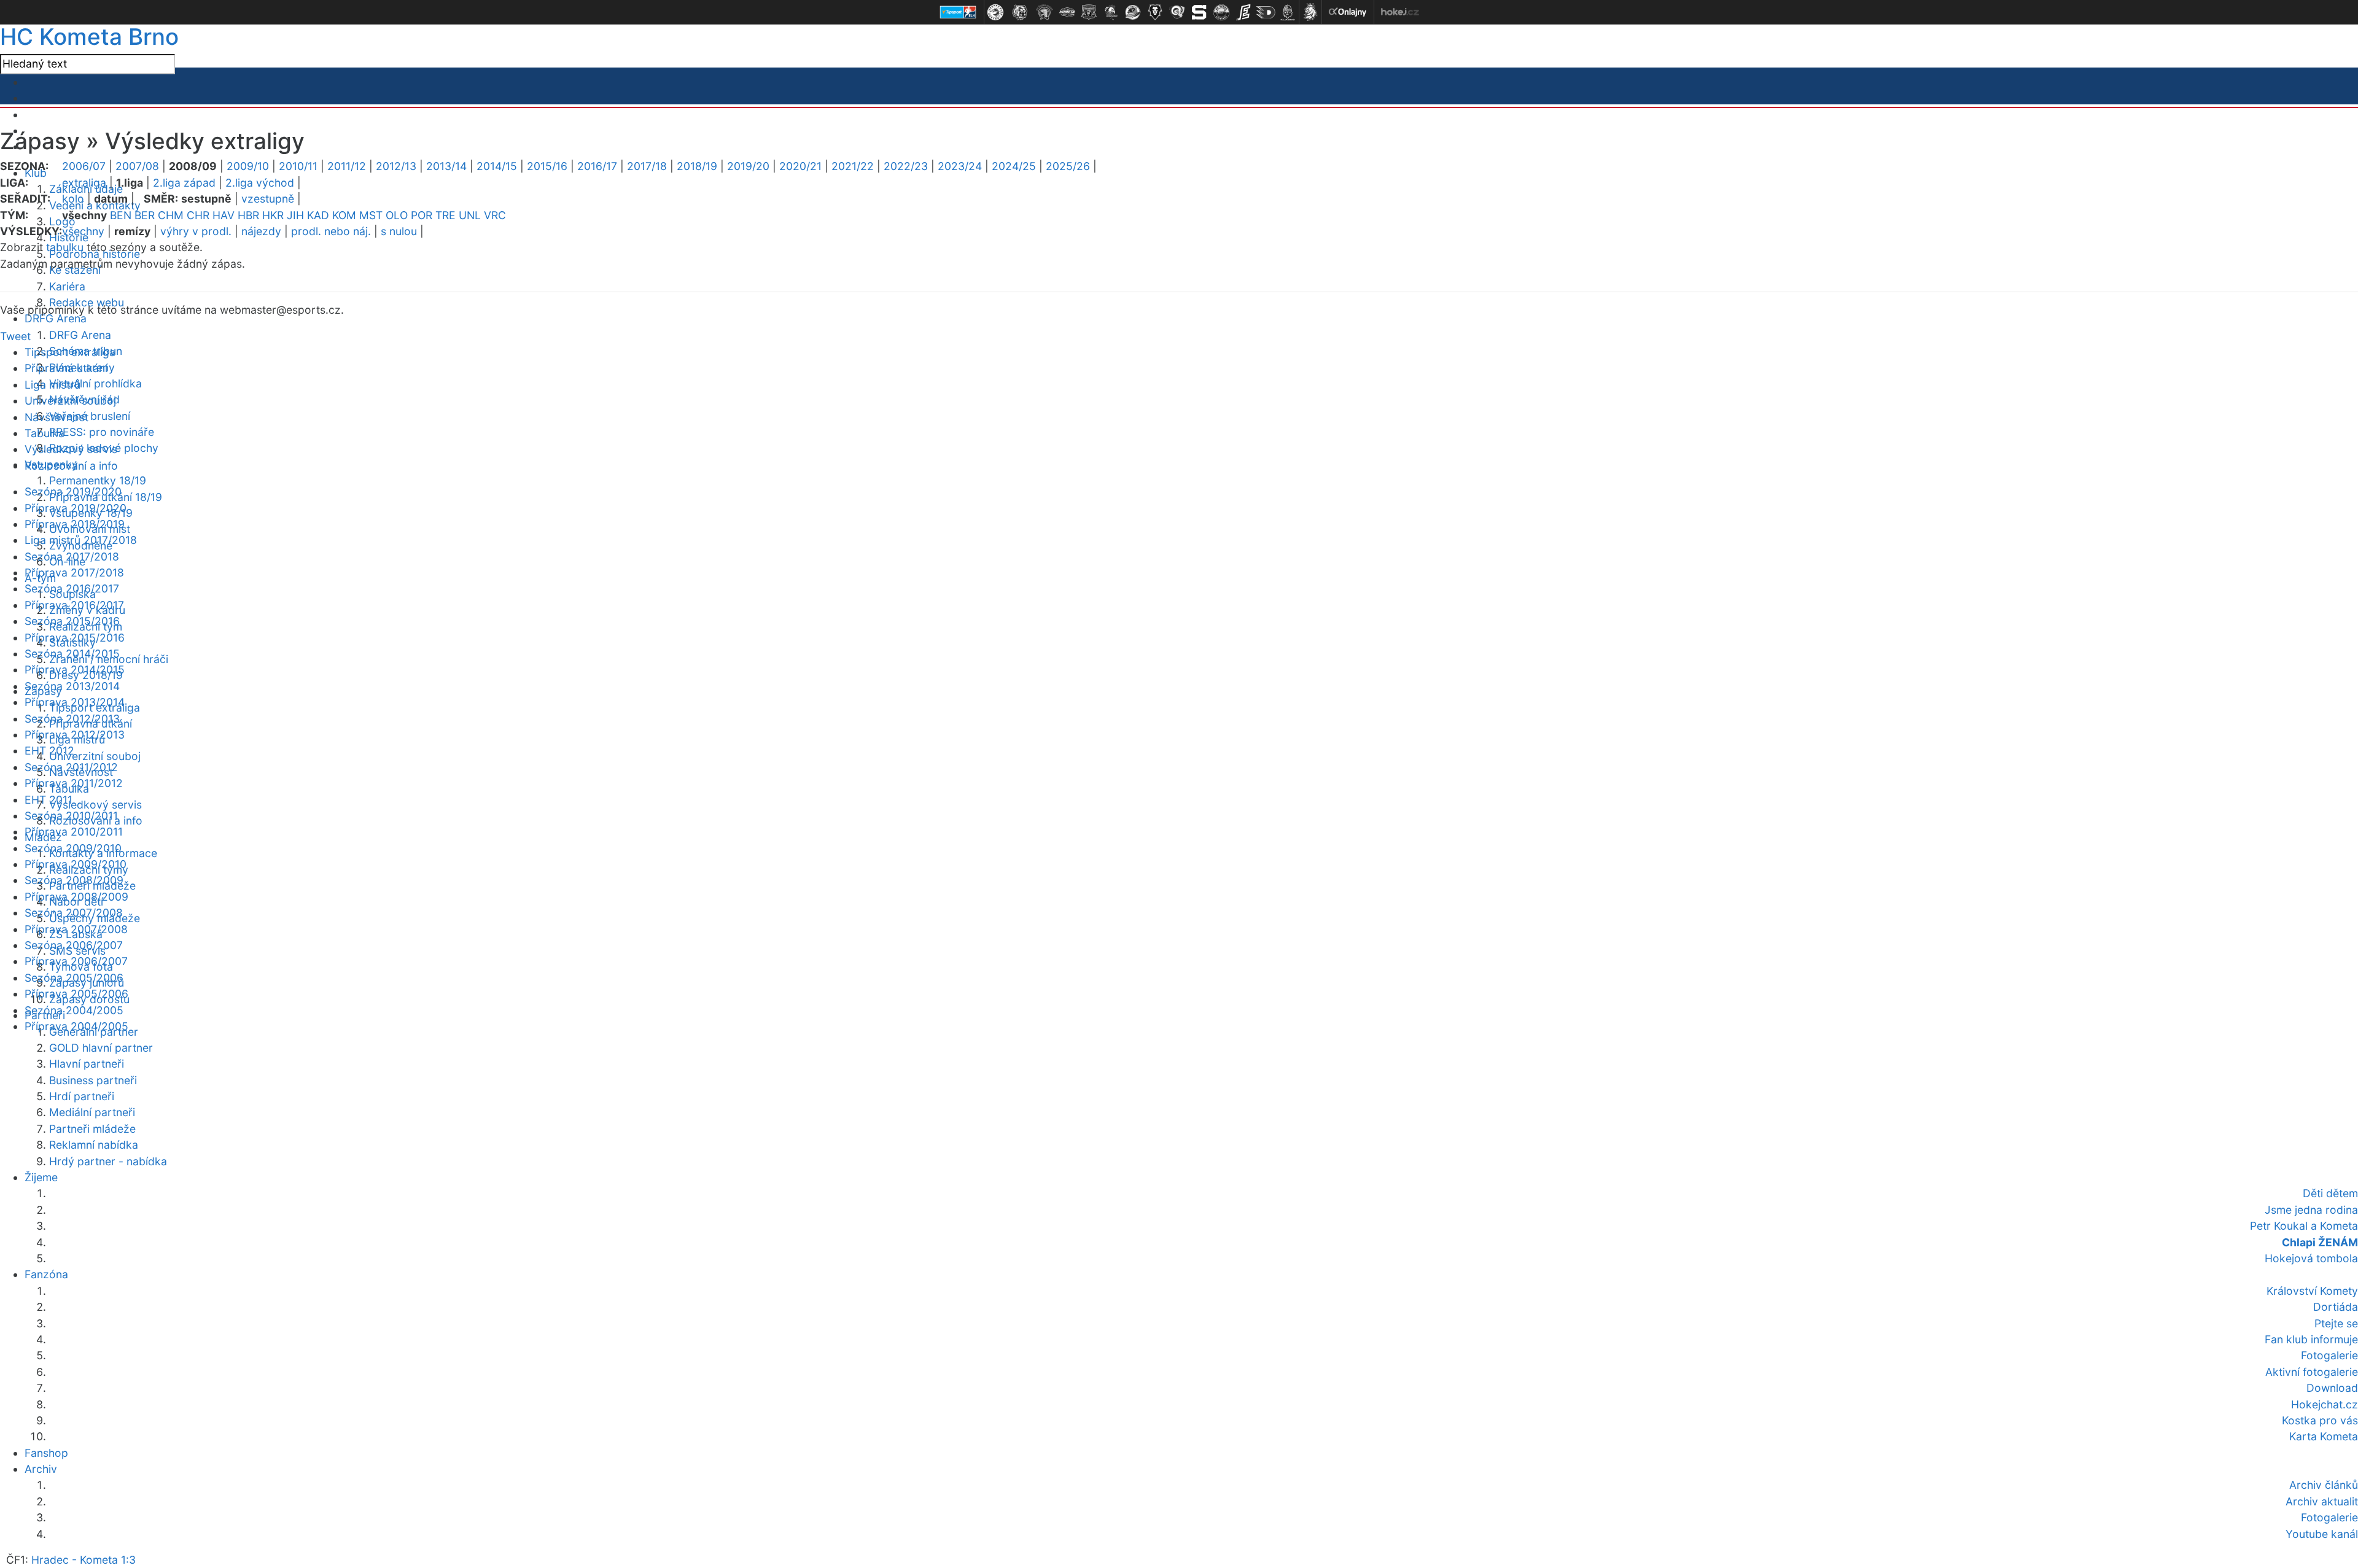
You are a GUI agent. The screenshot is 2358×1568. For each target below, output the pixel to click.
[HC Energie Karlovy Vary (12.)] (1243, 12)
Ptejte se (2336, 1323)
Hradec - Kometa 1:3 (84, 1560)
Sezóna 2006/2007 (74, 945)
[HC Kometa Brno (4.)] (1067, 12)
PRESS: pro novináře (102, 432)
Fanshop (46, 1453)
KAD (318, 215)
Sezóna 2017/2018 (72, 557)
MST (371, 215)
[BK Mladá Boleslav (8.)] (1155, 12)
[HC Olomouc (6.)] (1111, 12)
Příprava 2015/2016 (75, 638)
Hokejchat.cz (2325, 1404)
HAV (224, 215)
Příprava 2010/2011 (74, 832)
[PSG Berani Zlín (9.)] (1177, 12)
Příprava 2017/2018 (74, 572)
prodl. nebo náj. (331, 231)
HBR (248, 215)
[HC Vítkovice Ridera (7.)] (1133, 12)
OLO (397, 215)
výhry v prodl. (196, 231)
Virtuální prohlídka (95, 383)
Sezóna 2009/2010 (73, 848)
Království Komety (2312, 1291)
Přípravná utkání (66, 368)
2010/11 (298, 166)
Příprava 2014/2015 (75, 670)
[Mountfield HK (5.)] (1089, 12)
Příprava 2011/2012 (74, 783)
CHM (171, 215)
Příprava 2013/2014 (75, 702)
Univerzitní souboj (95, 756)
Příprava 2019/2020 (76, 508)
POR (422, 215)
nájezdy (261, 231)
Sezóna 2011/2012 (71, 767)
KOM (344, 215)
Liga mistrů (53, 385)
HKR (273, 215)
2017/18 (647, 166)
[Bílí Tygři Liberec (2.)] (1020, 12)
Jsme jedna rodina (2311, 1210)
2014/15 (497, 166)
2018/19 (697, 166)
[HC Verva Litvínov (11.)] (1221, 12)
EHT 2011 (49, 800)
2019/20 (748, 166)
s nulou (399, 231)
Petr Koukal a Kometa (2304, 1226)
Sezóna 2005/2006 (74, 978)
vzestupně (268, 199)
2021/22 (853, 166)
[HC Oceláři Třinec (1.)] (995, 12)
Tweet (15, 336)
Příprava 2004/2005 (76, 1026)
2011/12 (347, 166)
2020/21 (800, 166)
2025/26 (1068, 166)
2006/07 (84, 166)
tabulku (65, 247)
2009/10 (248, 166)
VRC (495, 215)
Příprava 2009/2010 (76, 864)
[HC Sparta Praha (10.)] (1199, 12)
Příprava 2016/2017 (74, 605)
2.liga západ (184, 183)
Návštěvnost (56, 417)
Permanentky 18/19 (98, 480)
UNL (470, 215)
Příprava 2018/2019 (75, 524)
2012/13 (396, 166)
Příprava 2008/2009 (76, 897)
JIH (295, 215)
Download (2332, 1388)
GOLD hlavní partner (101, 1048)
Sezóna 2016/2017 (72, 588)
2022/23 (906, 166)
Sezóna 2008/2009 (74, 880)
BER (145, 215)
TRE (446, 215)
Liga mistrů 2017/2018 (81, 540)
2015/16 (547, 166)
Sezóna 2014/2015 (72, 654)
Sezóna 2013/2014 (72, 686)
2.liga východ (260, 183)
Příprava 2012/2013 (75, 735)
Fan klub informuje (2311, 1339)
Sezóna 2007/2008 (74, 913)
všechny (83, 231)
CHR (198, 215)
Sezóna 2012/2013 (72, 719)
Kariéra (67, 286)
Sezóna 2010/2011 (71, 816)
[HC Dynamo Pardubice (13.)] (1266, 12)
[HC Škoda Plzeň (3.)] (1045, 12)
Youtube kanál (2322, 1534)
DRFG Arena (56, 318)
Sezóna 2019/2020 (73, 491)
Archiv (41, 1469)
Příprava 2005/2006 (76, 994)
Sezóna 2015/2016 (72, 621)
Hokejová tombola (2311, 1258)
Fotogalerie (2329, 1355)
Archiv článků (2324, 1485)
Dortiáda (2336, 1307)
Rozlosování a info (71, 466)
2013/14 (446, 166)
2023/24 (960, 166)
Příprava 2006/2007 (76, 961)
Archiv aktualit (2322, 1501)
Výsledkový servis (95, 805)
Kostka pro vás (2320, 1420)
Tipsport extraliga (70, 352)
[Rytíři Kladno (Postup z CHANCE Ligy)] (1288, 12)
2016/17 (597, 166)
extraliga (84, 183)
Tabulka (45, 433)
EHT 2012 (49, 751)
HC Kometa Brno (89, 37)
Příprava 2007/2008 (76, 929)
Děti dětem (2330, 1193)
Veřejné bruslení (90, 416)
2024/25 (1014, 166)
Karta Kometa (2324, 1436)
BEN (121, 215)
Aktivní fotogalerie (2312, 1372)
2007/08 (137, 166)
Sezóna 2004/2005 (74, 1010)
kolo (73, 199)
